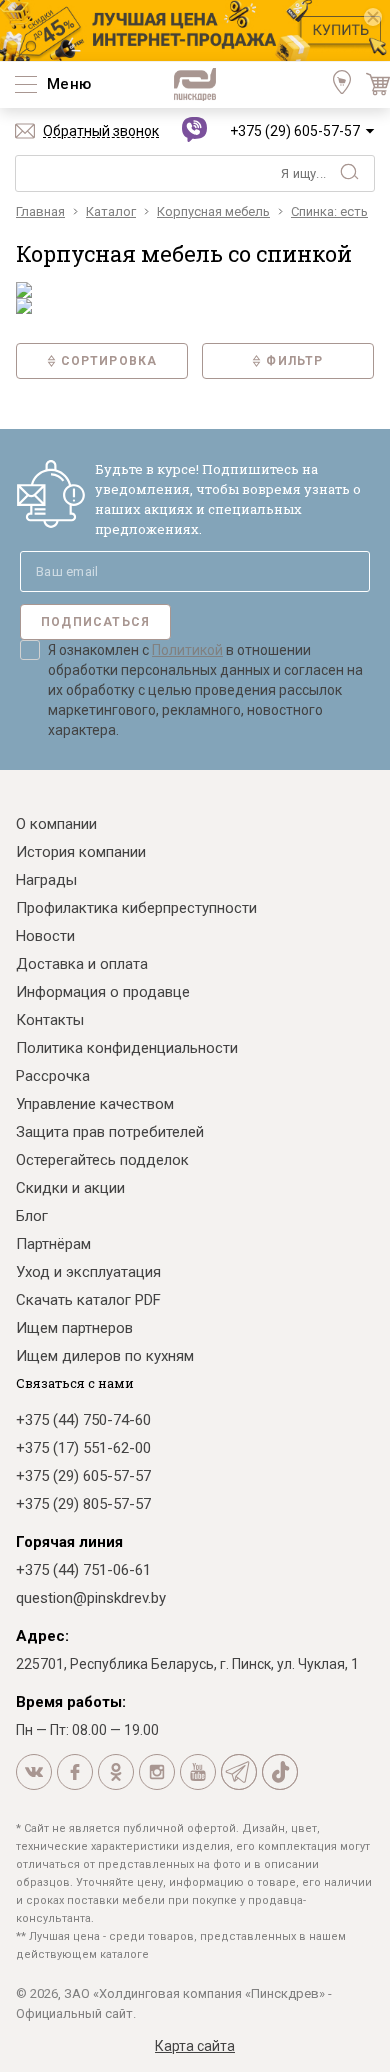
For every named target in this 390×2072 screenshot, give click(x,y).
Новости (45, 936)
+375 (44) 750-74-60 (83, 1420)
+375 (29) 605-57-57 (295, 131)
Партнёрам (53, 1244)
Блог (32, 1216)
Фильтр (294, 361)
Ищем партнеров (74, 1328)
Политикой (187, 650)
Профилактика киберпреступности (136, 908)
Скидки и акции (70, 1188)
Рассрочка (53, 1076)
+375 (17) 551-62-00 (83, 1448)
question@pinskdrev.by (91, 1598)
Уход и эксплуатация (88, 1272)
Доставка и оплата (82, 964)
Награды (46, 880)
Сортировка (109, 361)
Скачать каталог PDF (88, 1300)
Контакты (50, 1020)
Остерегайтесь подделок (102, 1160)
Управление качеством (95, 1104)
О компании (56, 824)
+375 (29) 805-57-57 (83, 1504)
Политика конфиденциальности (127, 1048)
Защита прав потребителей (110, 1132)
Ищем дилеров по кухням (105, 1356)
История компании (81, 852)
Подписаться (95, 622)
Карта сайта (195, 2046)
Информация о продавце (103, 992)
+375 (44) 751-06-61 (83, 1570)
